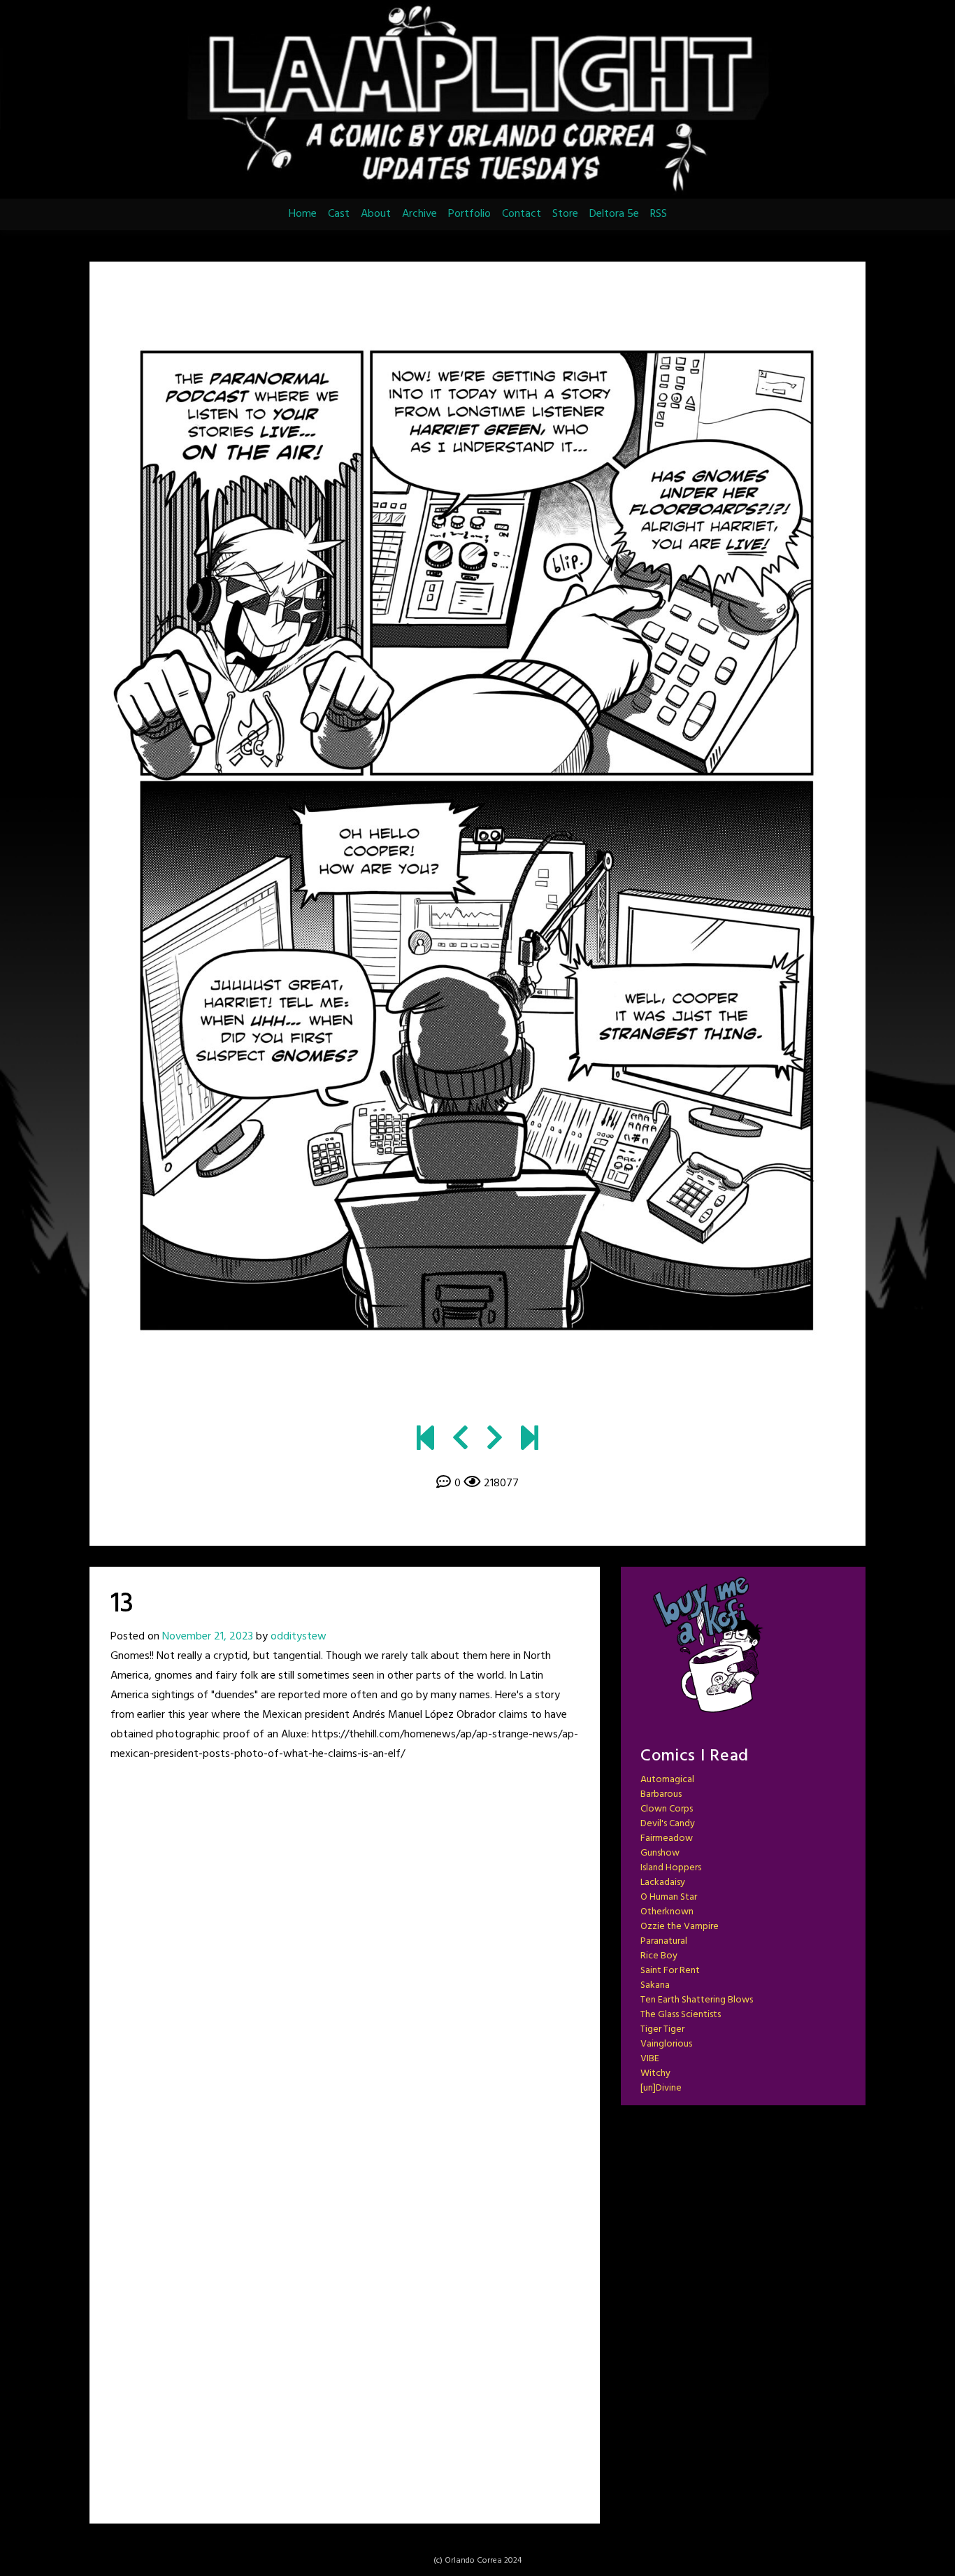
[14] (477, 839)
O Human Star (669, 1897)
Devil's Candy (668, 1824)
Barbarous (661, 1794)
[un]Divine (661, 2088)
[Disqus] (345, 1956)
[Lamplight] (425, 1440)
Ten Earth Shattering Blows (697, 2000)
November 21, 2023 (208, 1637)
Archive (419, 214)
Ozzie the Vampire (680, 1927)
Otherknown (667, 1912)
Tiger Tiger (662, 2029)
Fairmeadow (667, 1838)
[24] (530, 1440)
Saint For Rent (670, 1971)
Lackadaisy (663, 1883)
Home (303, 214)
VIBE (650, 2059)
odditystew (299, 1637)
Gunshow (660, 1853)
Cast (339, 214)
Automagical (667, 1780)
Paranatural (664, 1941)
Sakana (655, 1985)
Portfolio (469, 214)
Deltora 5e (614, 214)
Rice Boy (659, 1956)
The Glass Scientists (681, 2015)
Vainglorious (666, 2044)
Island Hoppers (671, 1868)
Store (565, 214)
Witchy (655, 2073)
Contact (522, 214)
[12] (460, 1440)
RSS (659, 214)
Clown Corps (667, 1809)
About (376, 214)
